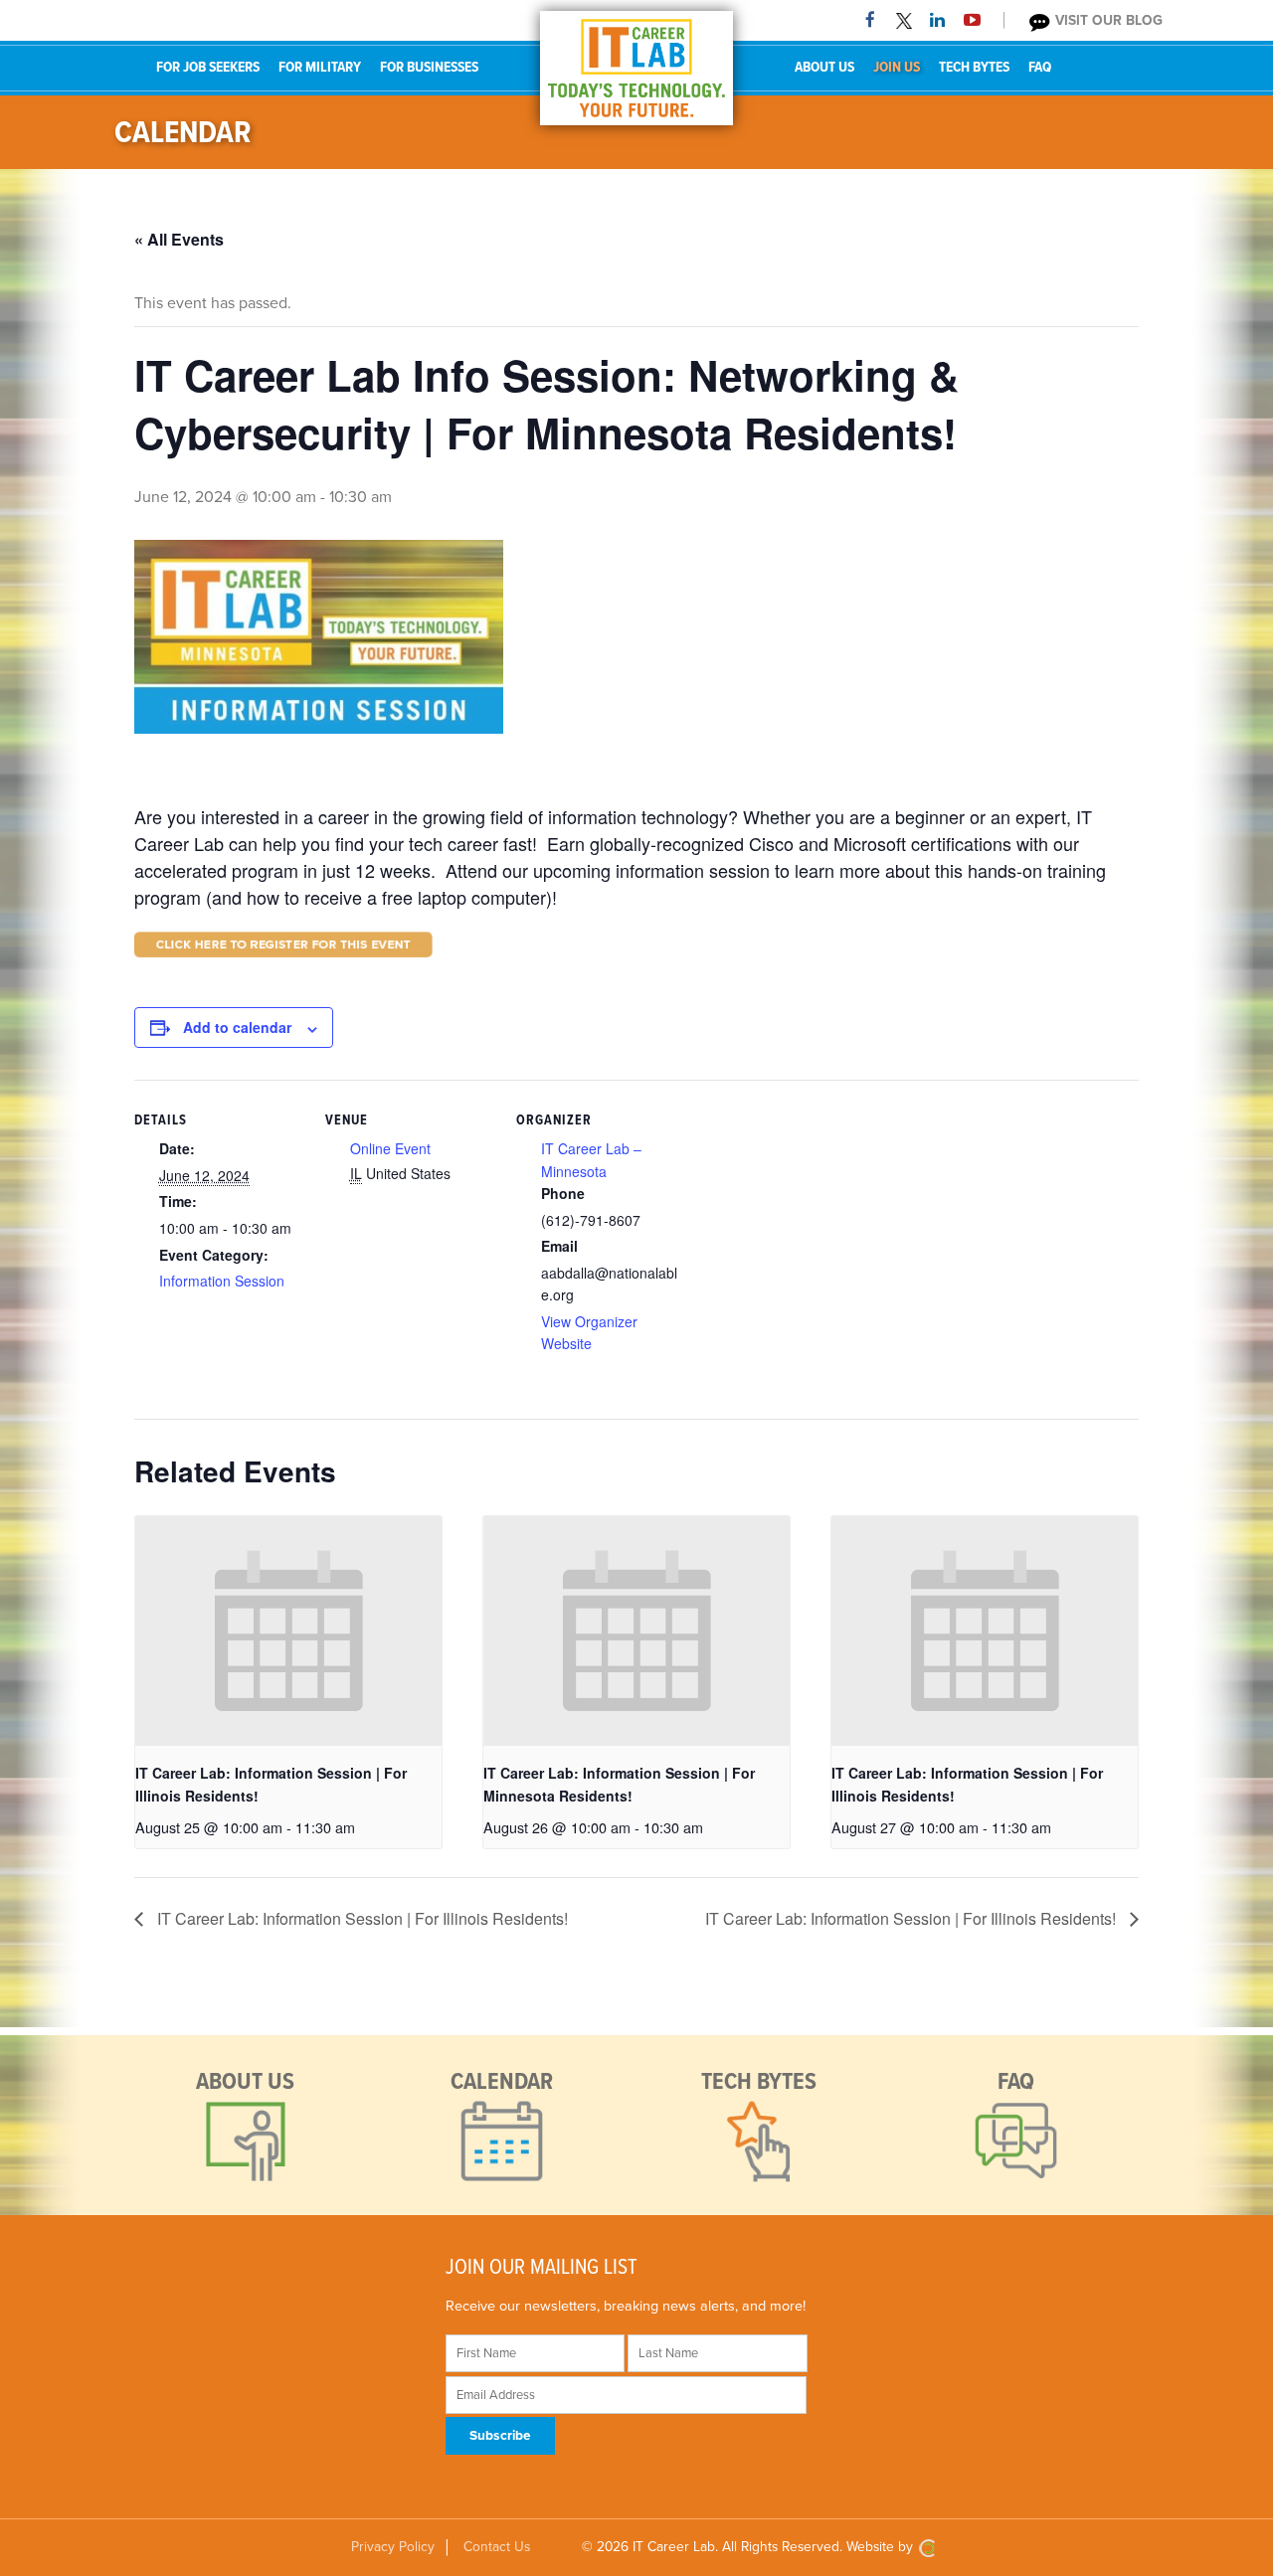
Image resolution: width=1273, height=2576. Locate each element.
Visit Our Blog (1107, 20)
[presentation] (288, 1631)
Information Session (222, 1281)
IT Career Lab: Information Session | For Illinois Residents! (361, 1918)
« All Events (179, 239)
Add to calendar (237, 1027)
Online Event (390, 1148)
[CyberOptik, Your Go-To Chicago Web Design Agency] (927, 2547)
